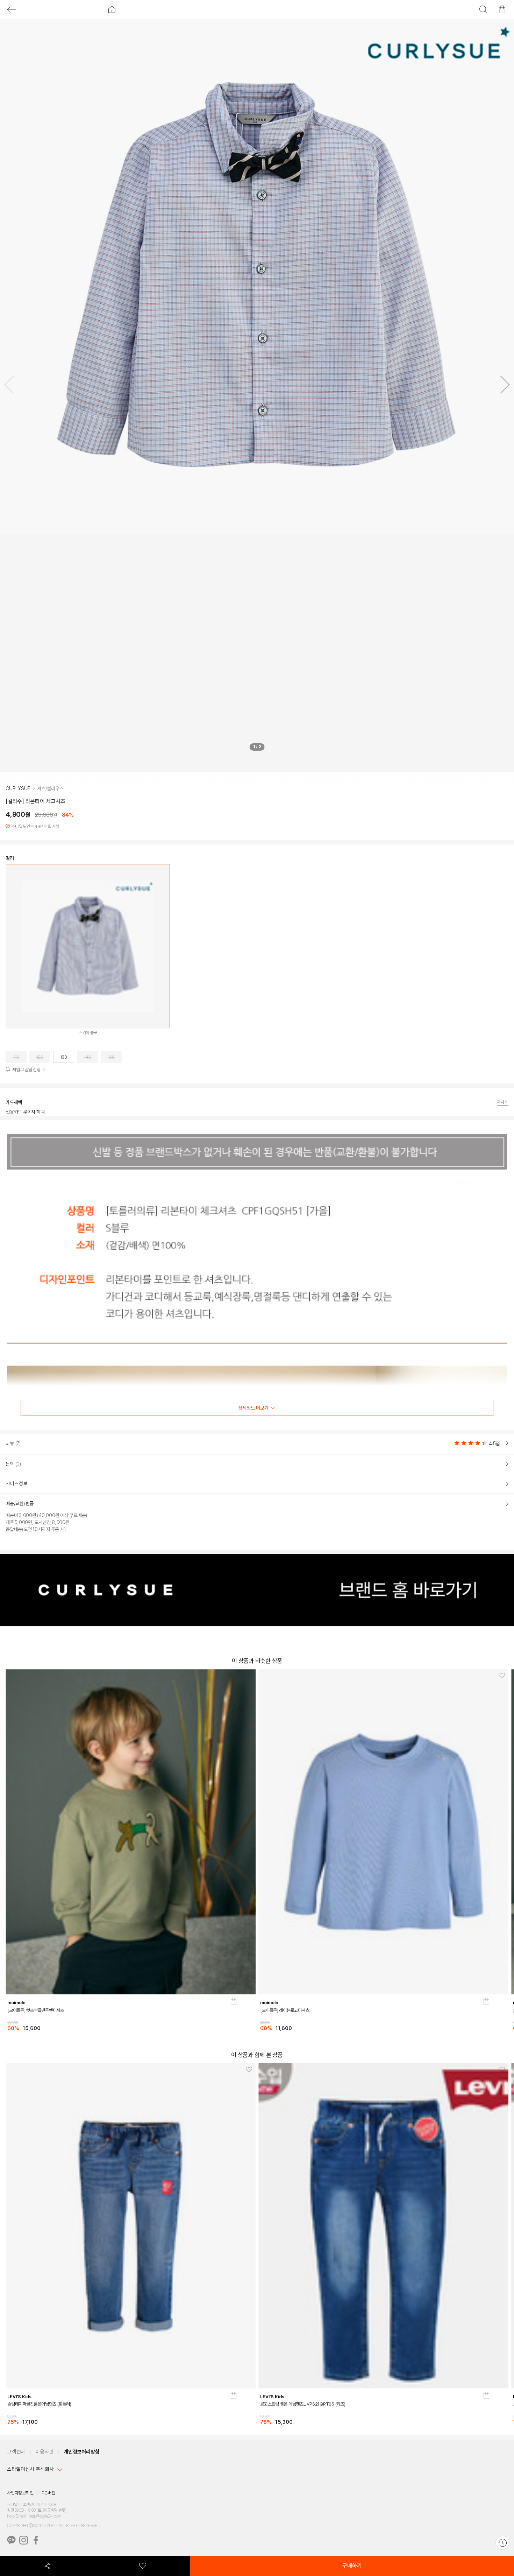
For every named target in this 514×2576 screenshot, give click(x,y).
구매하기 (352, 2566)
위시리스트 (143, 2566)
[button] (502, 386)
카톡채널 (11, 2540)
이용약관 (44, 2452)
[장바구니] (234, 2019)
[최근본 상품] (502, 2543)
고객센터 (16, 2452)
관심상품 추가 (247, 1676)
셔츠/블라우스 (50, 788)
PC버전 (48, 2493)
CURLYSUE (18, 788)
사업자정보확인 (20, 2493)
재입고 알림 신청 (26, 1070)
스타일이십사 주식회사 (30, 2469)
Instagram (24, 2540)
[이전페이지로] (11, 10)
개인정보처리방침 (81, 2452)
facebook (36, 2540)
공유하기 (48, 2566)
